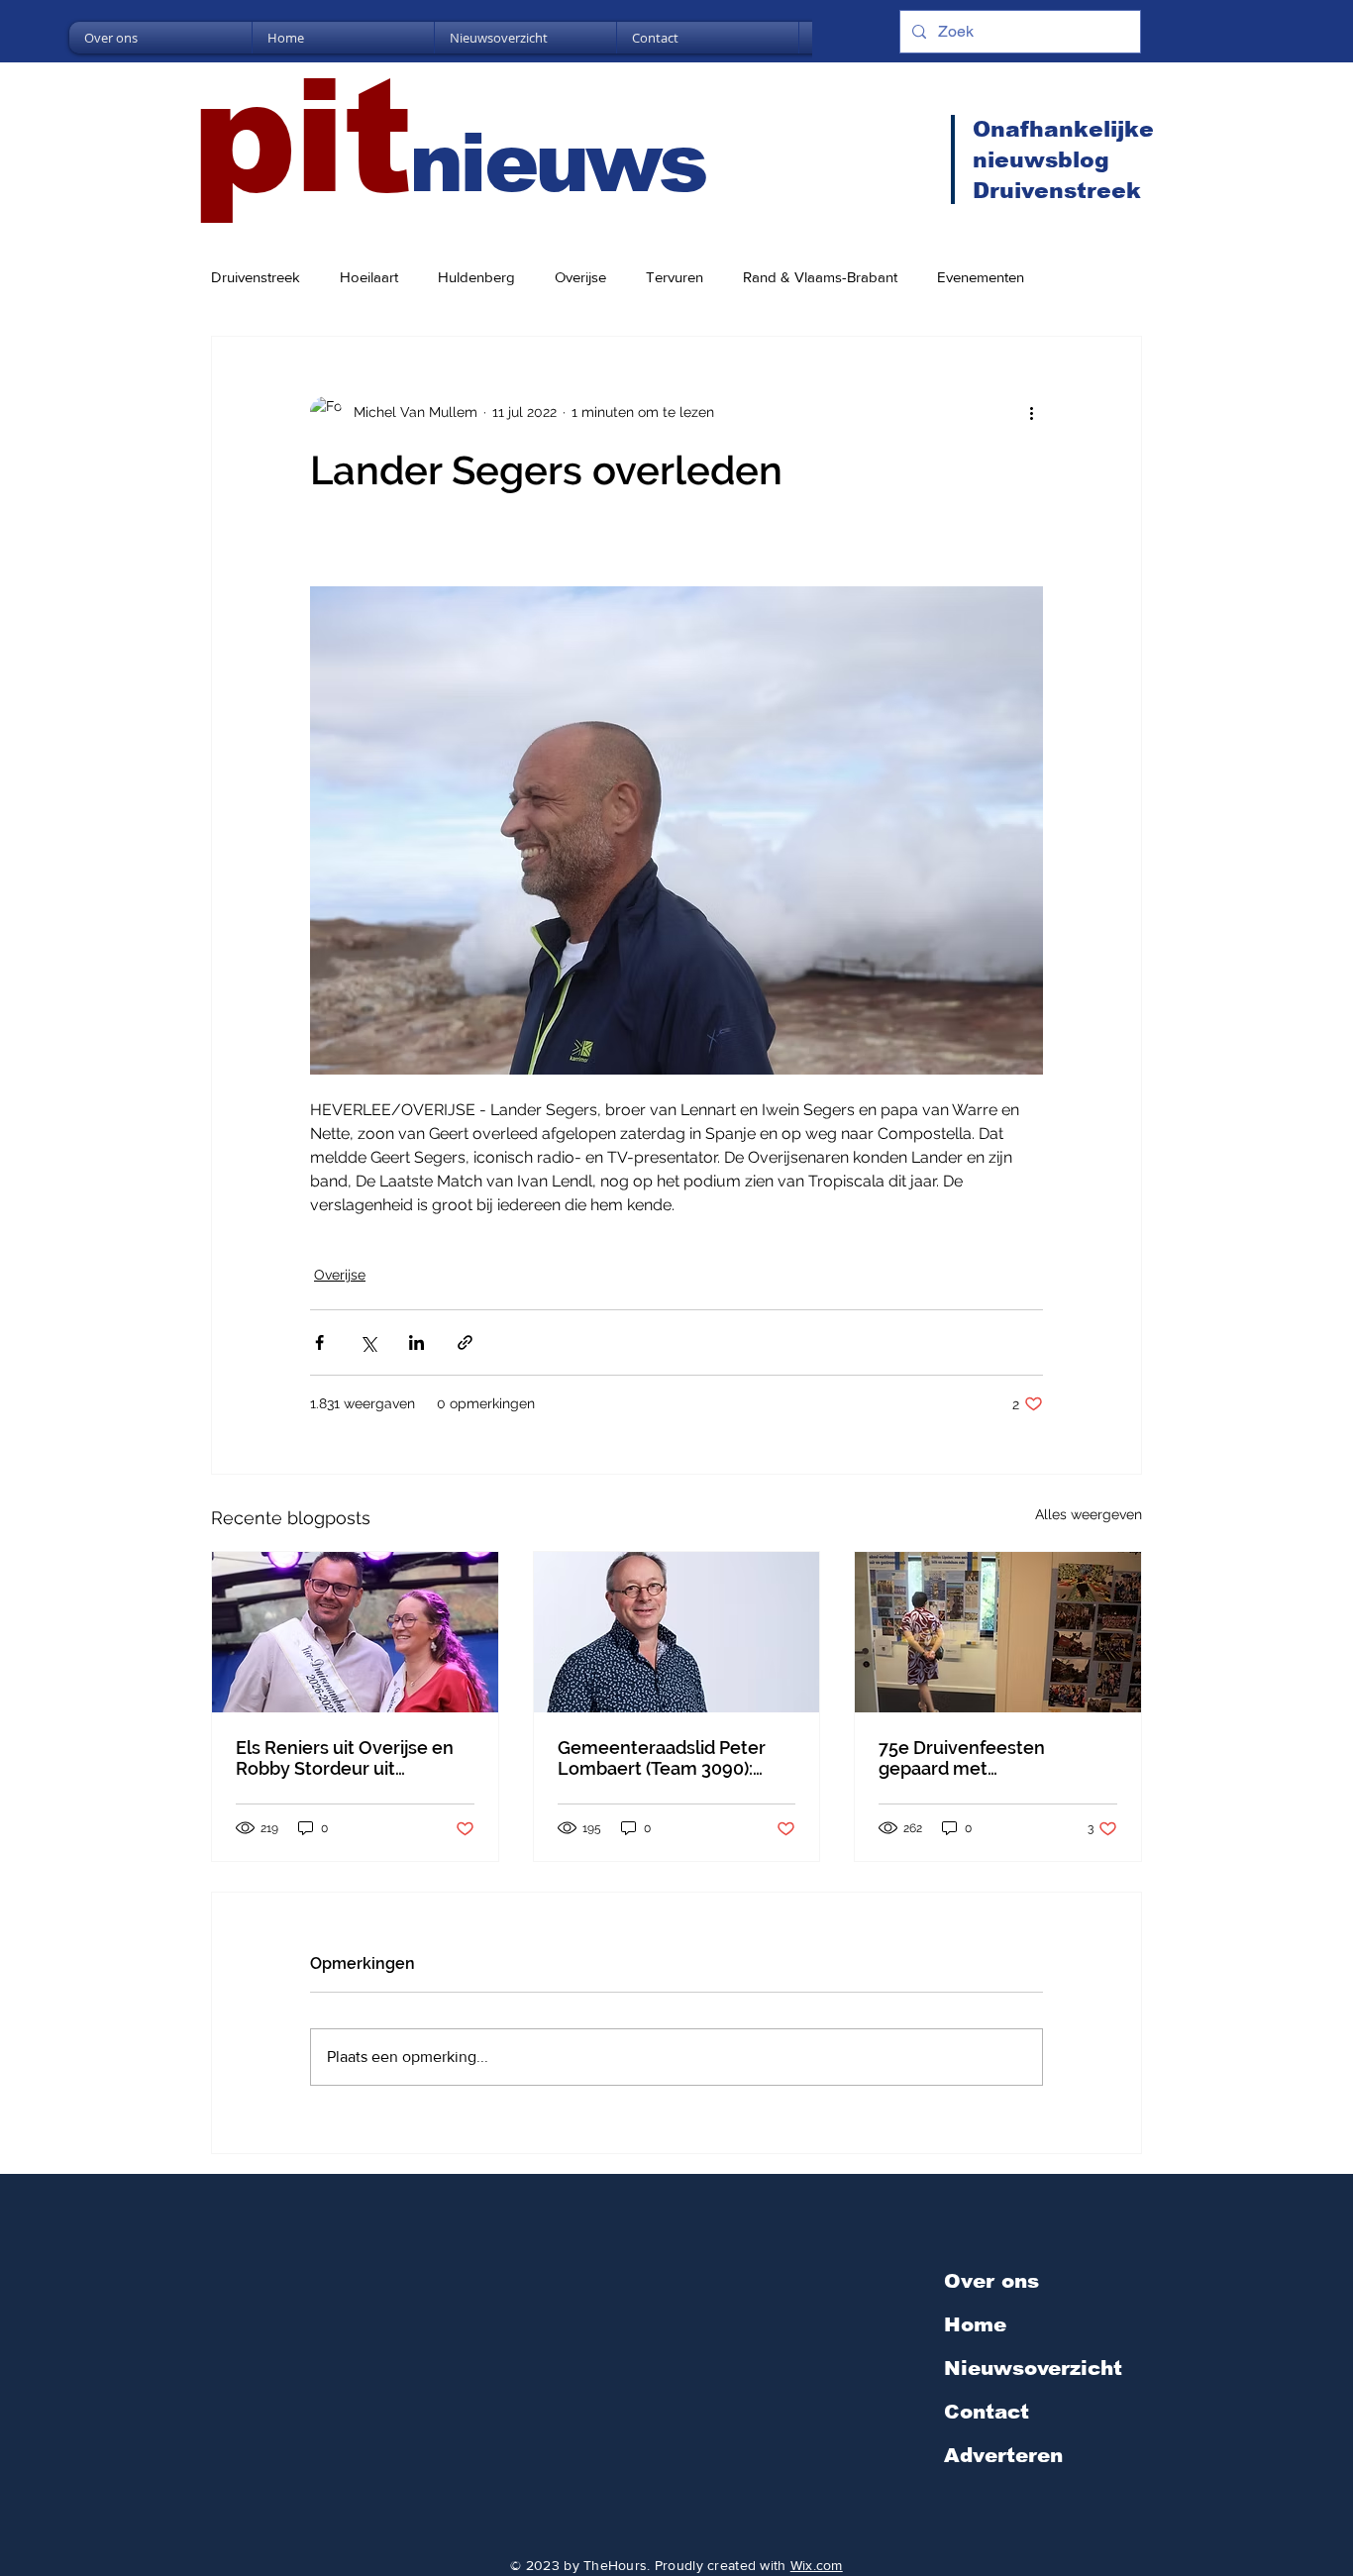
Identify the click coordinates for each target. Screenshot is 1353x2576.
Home (975, 2324)
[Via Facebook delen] (319, 1342)
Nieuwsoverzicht (1033, 2368)
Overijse (580, 277)
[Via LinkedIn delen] (416, 1342)
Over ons (991, 2281)
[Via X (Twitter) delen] (368, 1342)
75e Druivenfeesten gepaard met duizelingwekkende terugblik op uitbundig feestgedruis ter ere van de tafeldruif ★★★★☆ (993, 1758)
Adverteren (1003, 2455)
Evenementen (981, 277)
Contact (987, 2412)
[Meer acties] (1031, 412)
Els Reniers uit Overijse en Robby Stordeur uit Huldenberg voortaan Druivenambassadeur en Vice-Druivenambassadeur (349, 1758)
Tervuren (675, 277)
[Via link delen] (465, 1342)
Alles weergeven (1089, 1514)
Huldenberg (476, 277)
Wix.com (817, 2565)
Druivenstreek (256, 277)
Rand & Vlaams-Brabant (820, 277)
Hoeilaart (369, 277)
